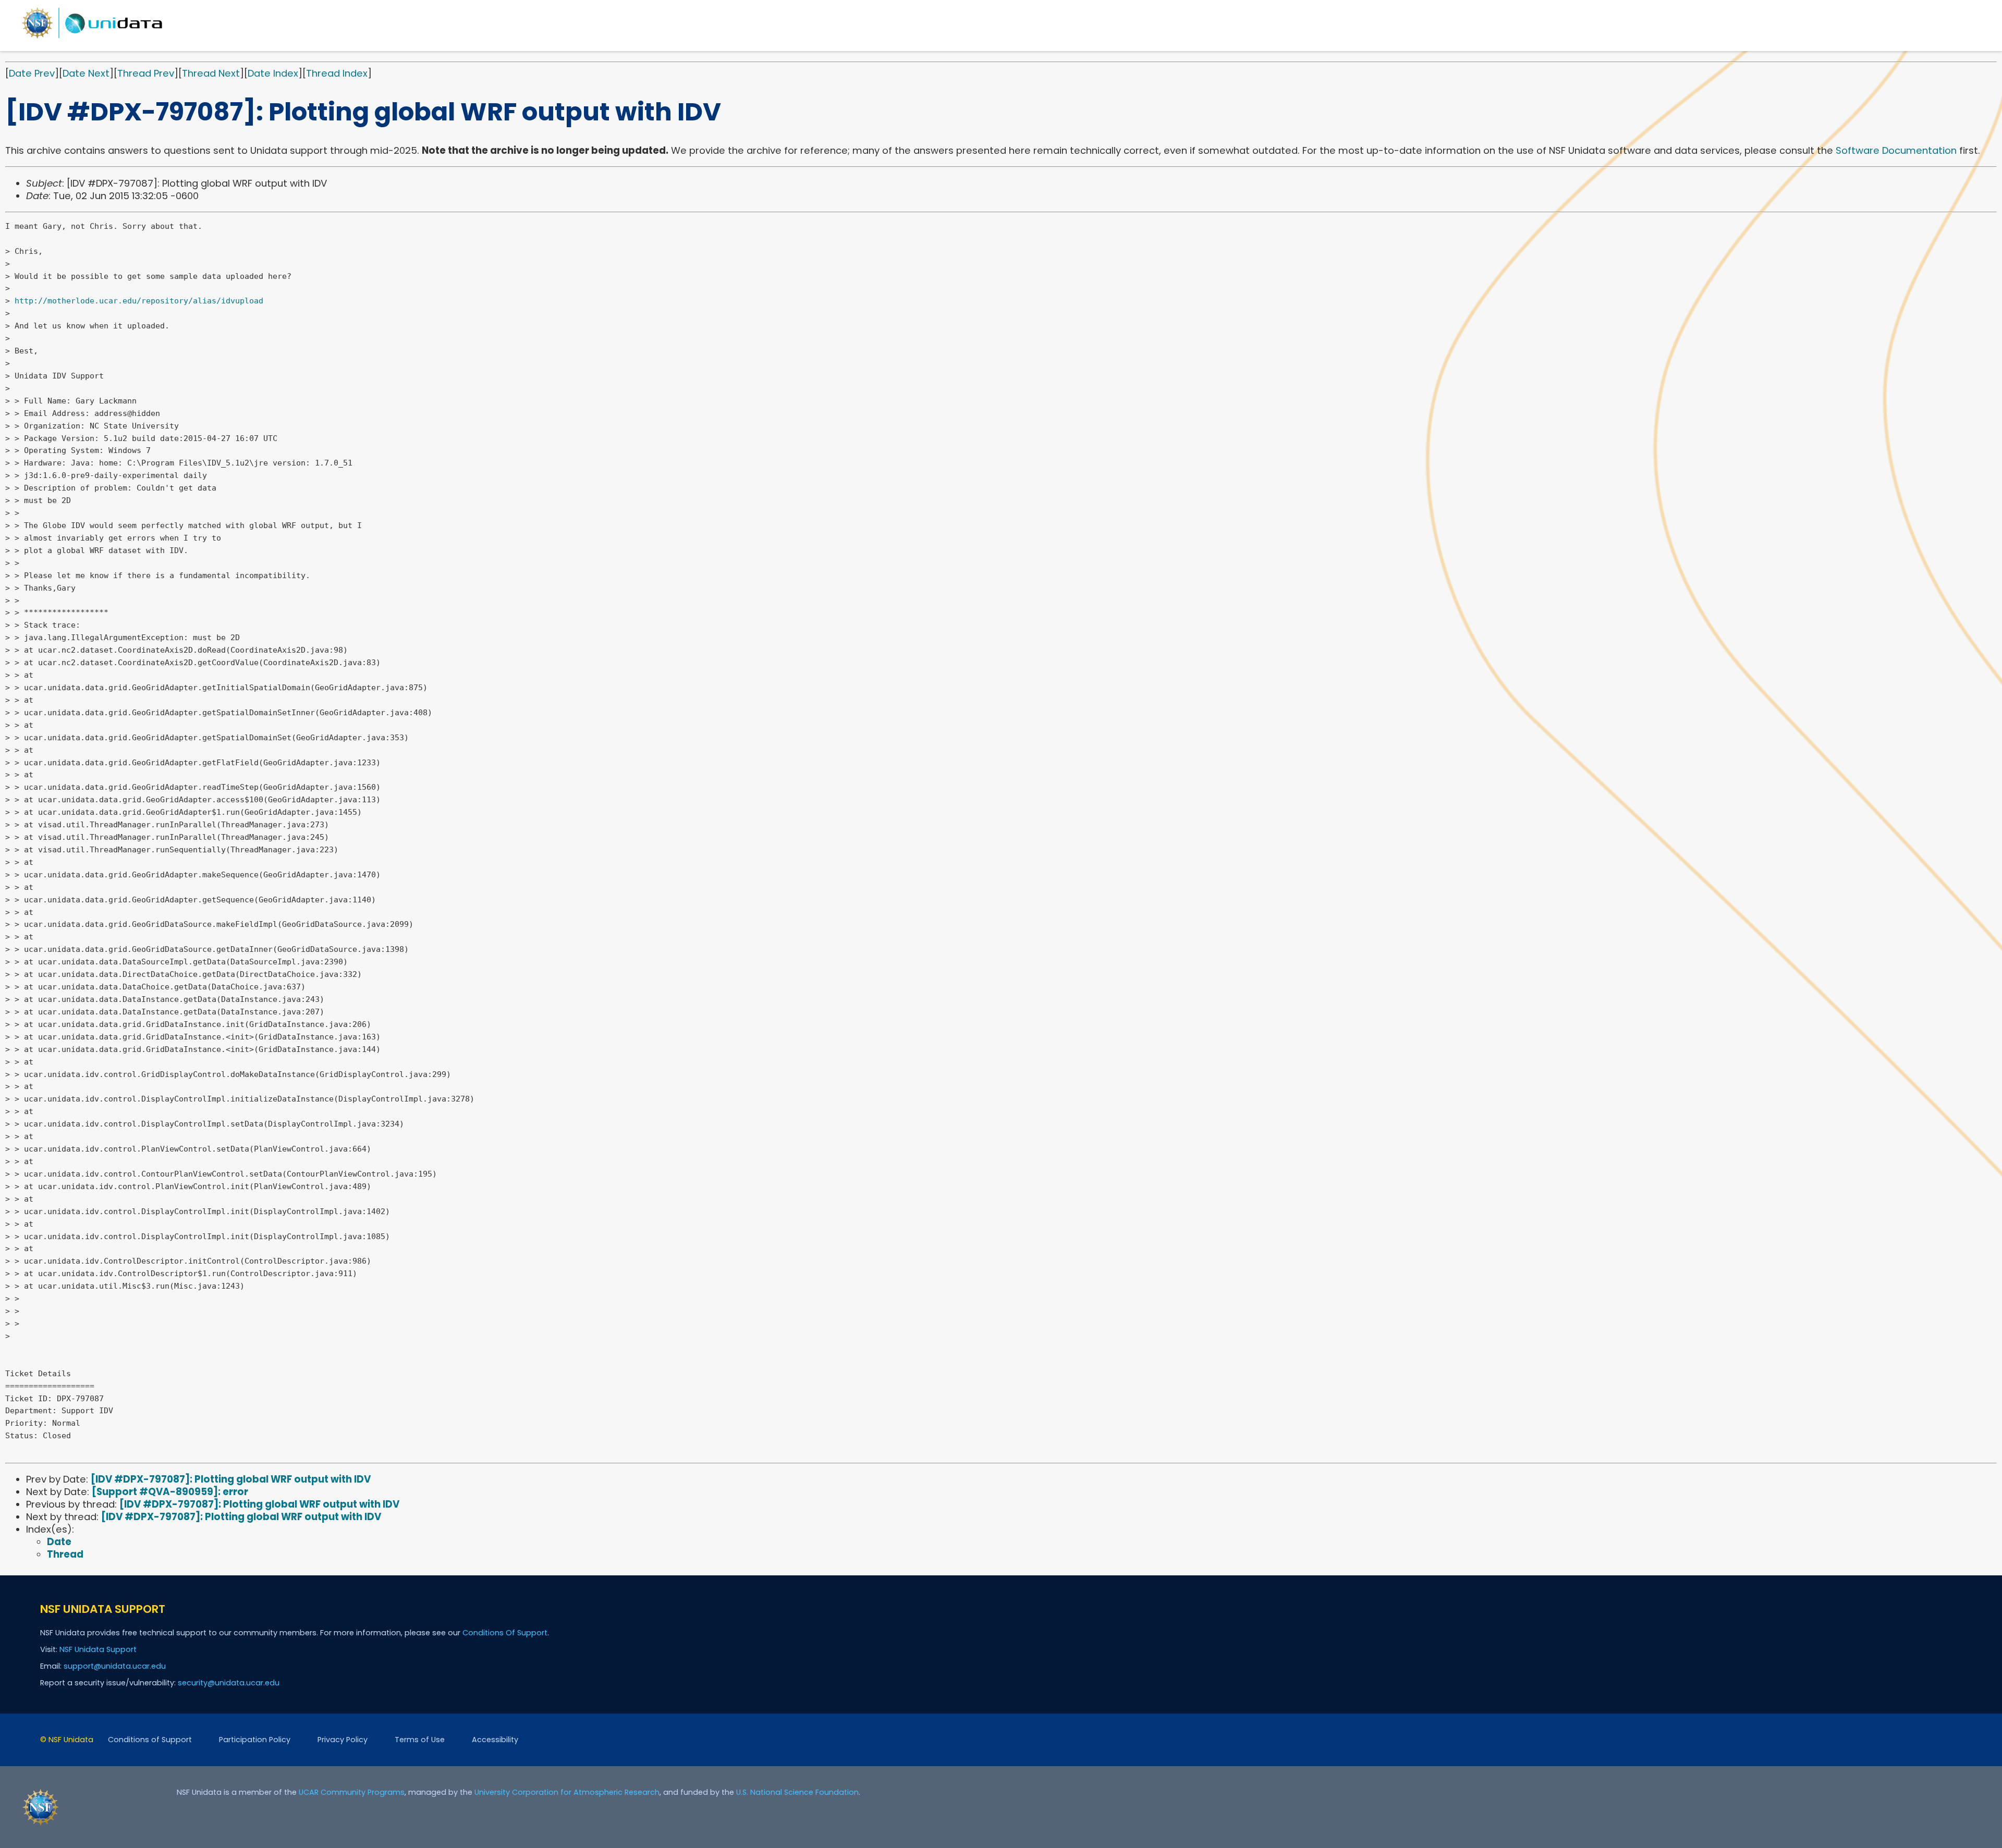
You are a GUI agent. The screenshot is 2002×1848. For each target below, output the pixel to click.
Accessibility (495, 1740)
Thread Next (211, 73)
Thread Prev (146, 73)
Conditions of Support (150, 1740)
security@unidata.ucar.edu (229, 1683)
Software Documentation (1896, 150)
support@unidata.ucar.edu (115, 1666)
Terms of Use (420, 1740)
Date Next (86, 73)
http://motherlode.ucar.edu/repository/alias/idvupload (139, 301)
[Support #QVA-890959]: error (170, 1492)
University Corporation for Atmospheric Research (567, 1792)
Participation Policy (255, 1740)
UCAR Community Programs (352, 1792)
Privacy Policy (343, 1740)
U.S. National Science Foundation (797, 1792)
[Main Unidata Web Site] (92, 38)
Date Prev (32, 73)
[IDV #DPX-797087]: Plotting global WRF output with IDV (231, 1479)
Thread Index (337, 73)
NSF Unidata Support (98, 1649)
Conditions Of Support (505, 1633)
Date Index (273, 73)
